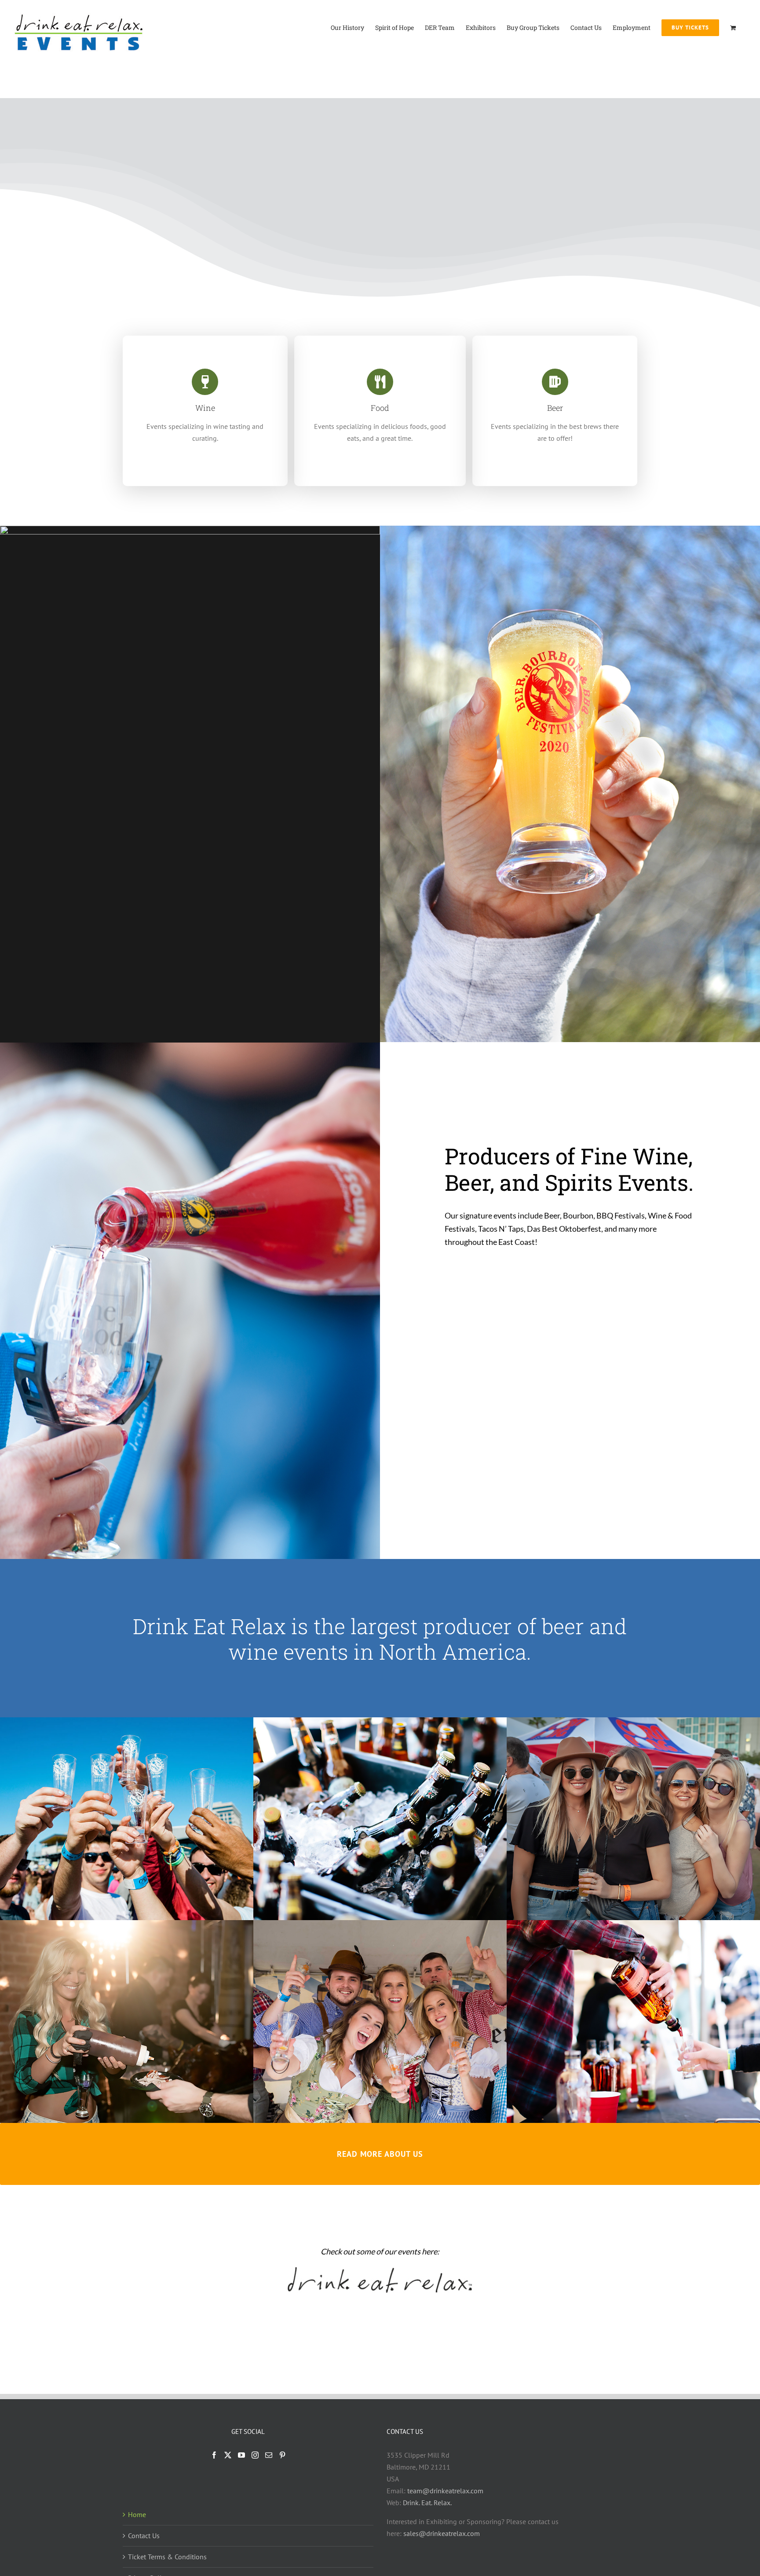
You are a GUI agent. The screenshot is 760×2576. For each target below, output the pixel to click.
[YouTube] (241, 2455)
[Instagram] (255, 2455)
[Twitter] (228, 2455)
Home (137, 2514)
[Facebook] (214, 2455)
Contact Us (144, 2536)
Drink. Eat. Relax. (427, 2503)
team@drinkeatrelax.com (445, 2491)
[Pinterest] (282, 2455)
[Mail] (269, 2455)
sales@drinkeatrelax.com (442, 2533)
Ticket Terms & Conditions (167, 2557)
